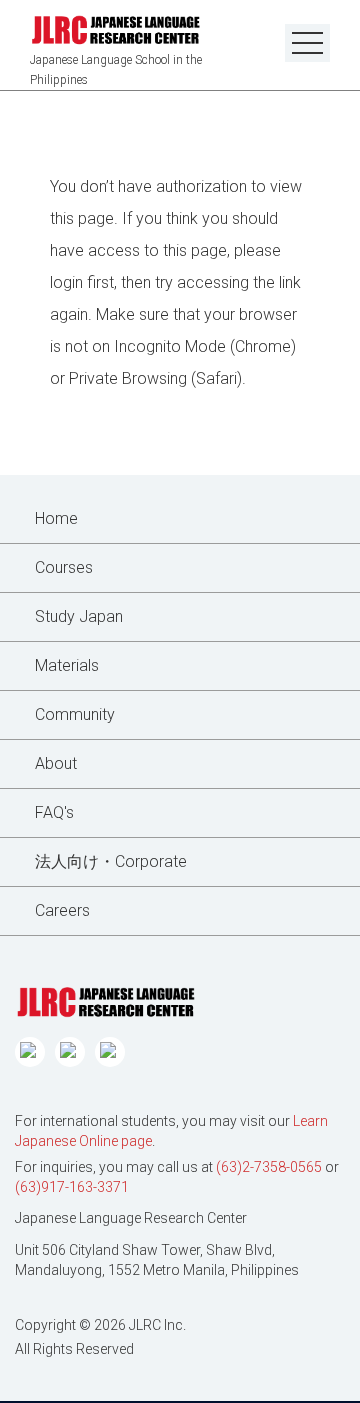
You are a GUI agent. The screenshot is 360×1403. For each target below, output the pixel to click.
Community (75, 714)
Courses (64, 567)
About (56, 763)
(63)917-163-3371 (72, 1187)
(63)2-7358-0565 (269, 1167)
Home (56, 518)
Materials (67, 665)
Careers (62, 910)
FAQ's (54, 812)
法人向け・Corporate (111, 861)
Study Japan (79, 616)
